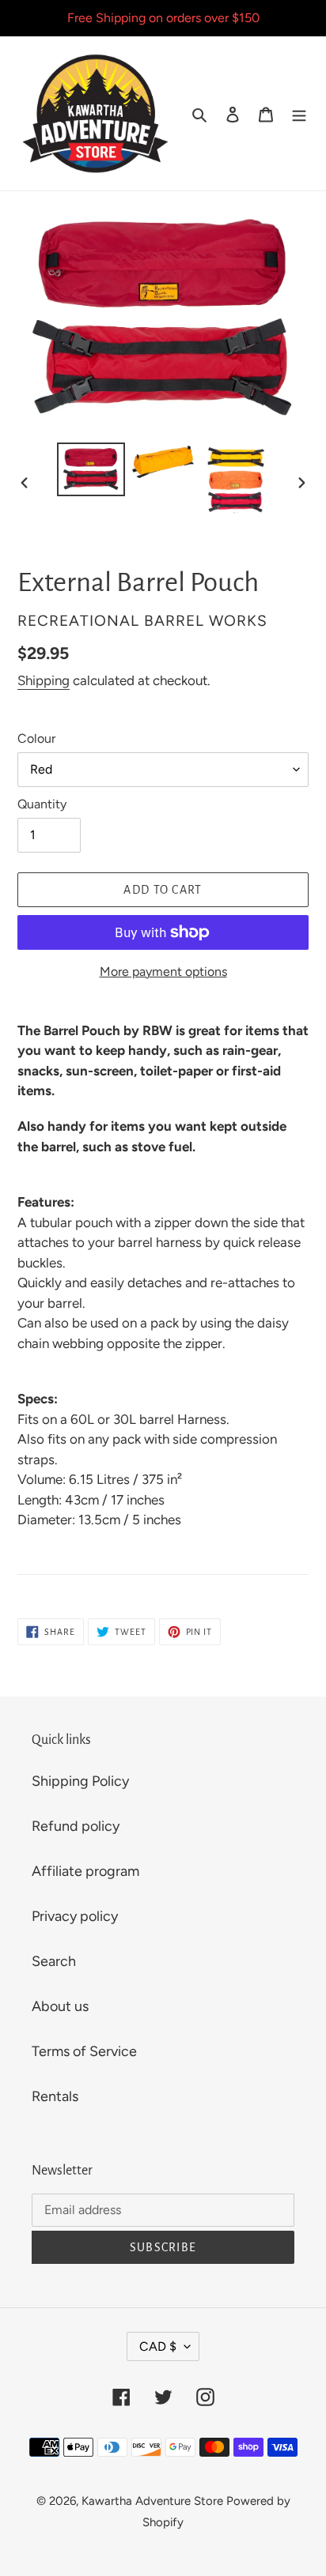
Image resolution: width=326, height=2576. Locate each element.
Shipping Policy (80, 1781)
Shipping (44, 680)
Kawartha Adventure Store (152, 2501)
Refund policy (76, 1826)
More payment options (163, 972)
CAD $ (158, 2346)
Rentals (55, 2096)
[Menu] (299, 113)
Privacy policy (75, 1916)
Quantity (42, 804)
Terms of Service (84, 2051)
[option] (91, 469)
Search (54, 1961)
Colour (36, 738)
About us (60, 2006)
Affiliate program (85, 1871)
